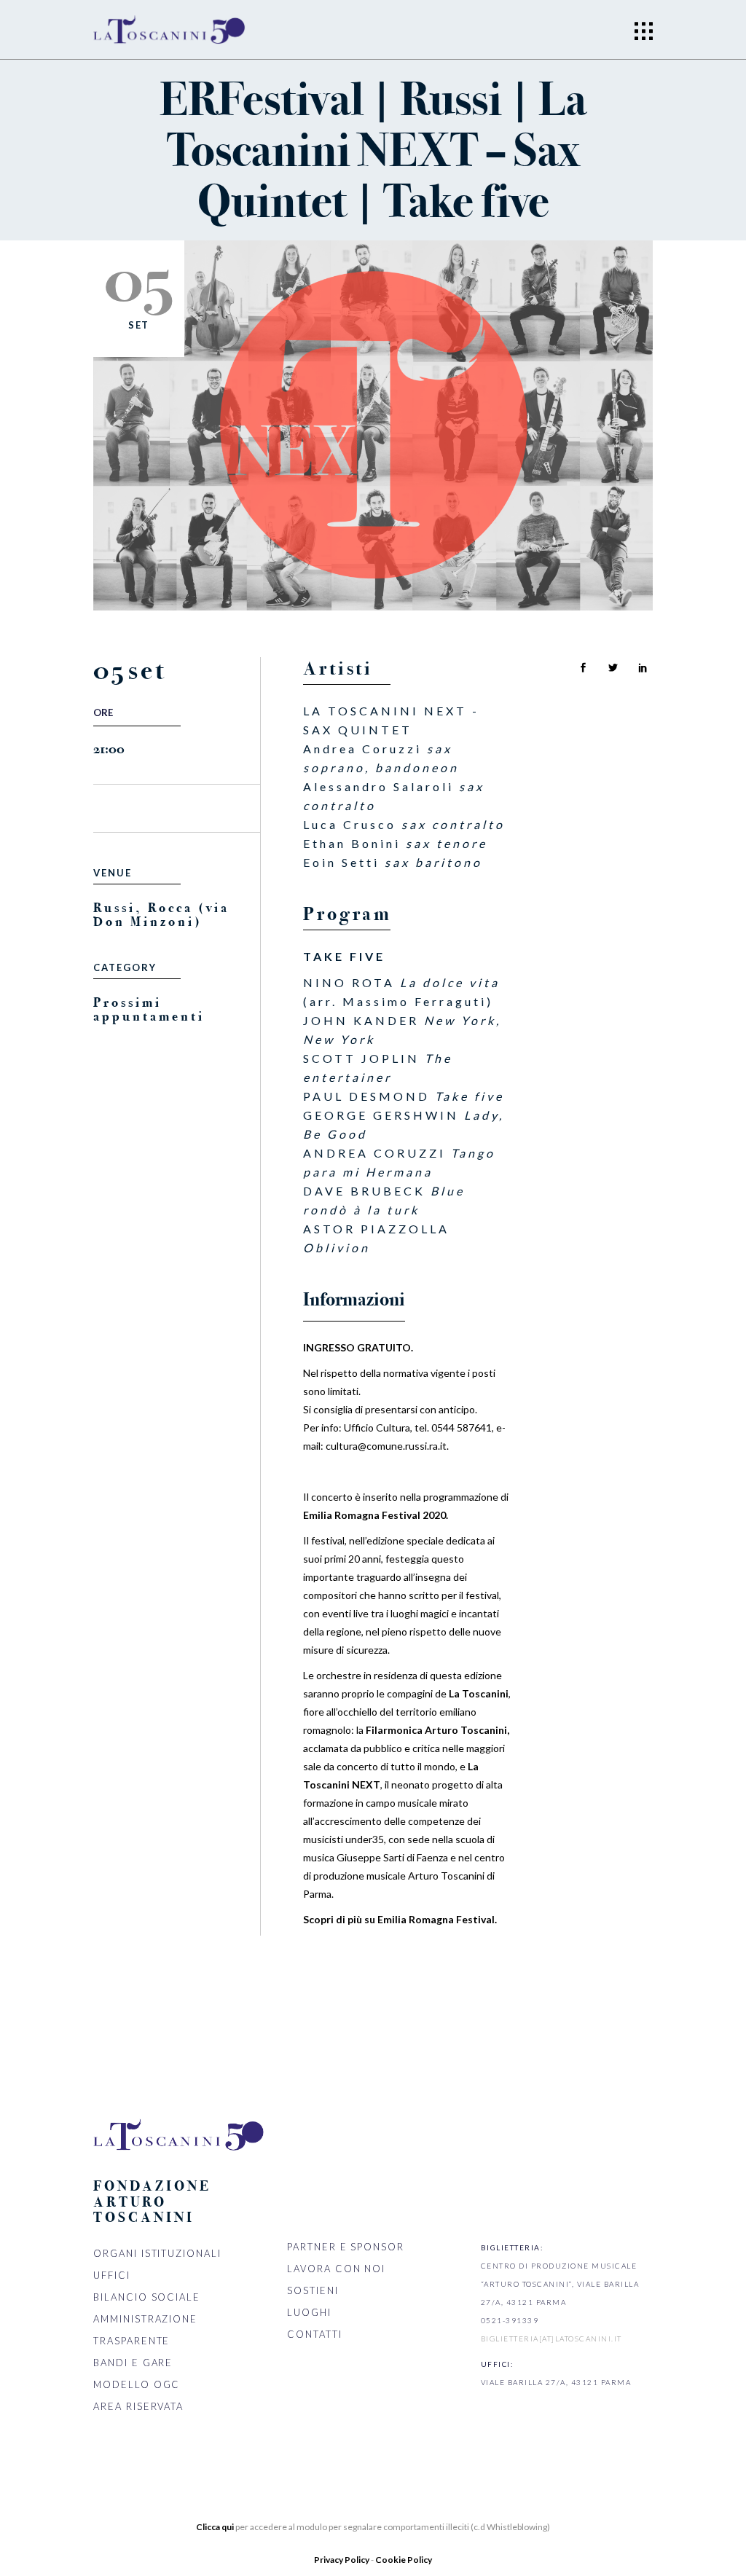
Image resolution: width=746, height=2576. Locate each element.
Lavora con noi (336, 2269)
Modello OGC (137, 2384)
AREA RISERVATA (138, 2406)
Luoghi (309, 2312)
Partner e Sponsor (346, 2247)
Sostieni (313, 2290)
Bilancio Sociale (147, 2297)
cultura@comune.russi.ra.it (386, 1446)
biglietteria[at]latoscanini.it (551, 2339)
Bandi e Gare (133, 2363)
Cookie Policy (404, 2560)
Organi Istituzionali (157, 2253)
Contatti (315, 2334)
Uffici (112, 2275)
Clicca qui (215, 2527)
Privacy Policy (342, 2560)
